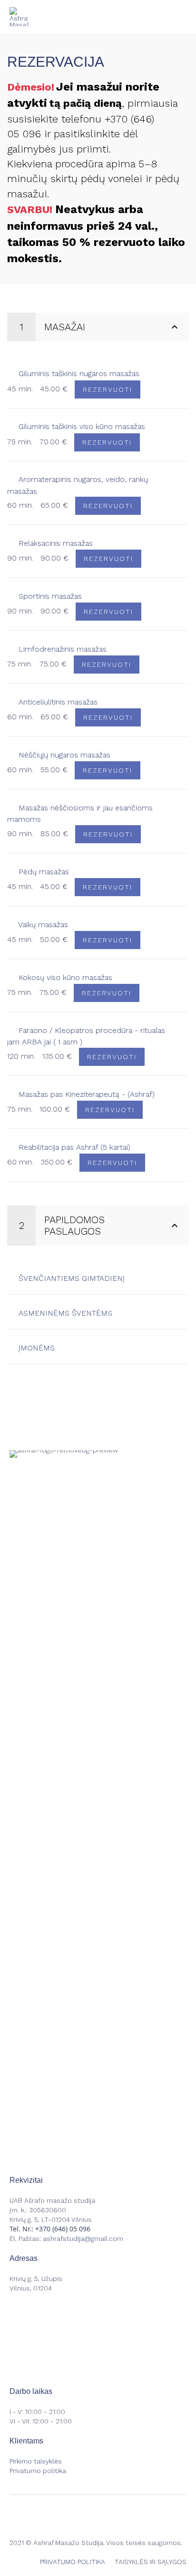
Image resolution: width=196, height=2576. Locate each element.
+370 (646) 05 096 (63, 2229)
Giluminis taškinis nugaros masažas (78, 373)
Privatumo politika (38, 2471)
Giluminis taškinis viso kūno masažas (81, 426)
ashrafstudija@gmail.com (83, 2239)
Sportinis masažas (49, 596)
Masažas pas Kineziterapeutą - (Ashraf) (85, 1094)
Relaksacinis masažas (54, 543)
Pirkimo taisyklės (36, 2461)
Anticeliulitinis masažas (57, 702)
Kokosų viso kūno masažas (64, 977)
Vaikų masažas (42, 925)
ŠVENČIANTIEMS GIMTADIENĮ (70, 1278)
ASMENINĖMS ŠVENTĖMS (64, 1313)
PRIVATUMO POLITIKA (73, 2562)
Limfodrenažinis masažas (61, 649)
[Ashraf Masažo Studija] (19, 17)
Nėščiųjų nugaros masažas (63, 755)
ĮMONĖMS (35, 1348)
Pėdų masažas (43, 872)
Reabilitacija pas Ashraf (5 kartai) (73, 1147)
